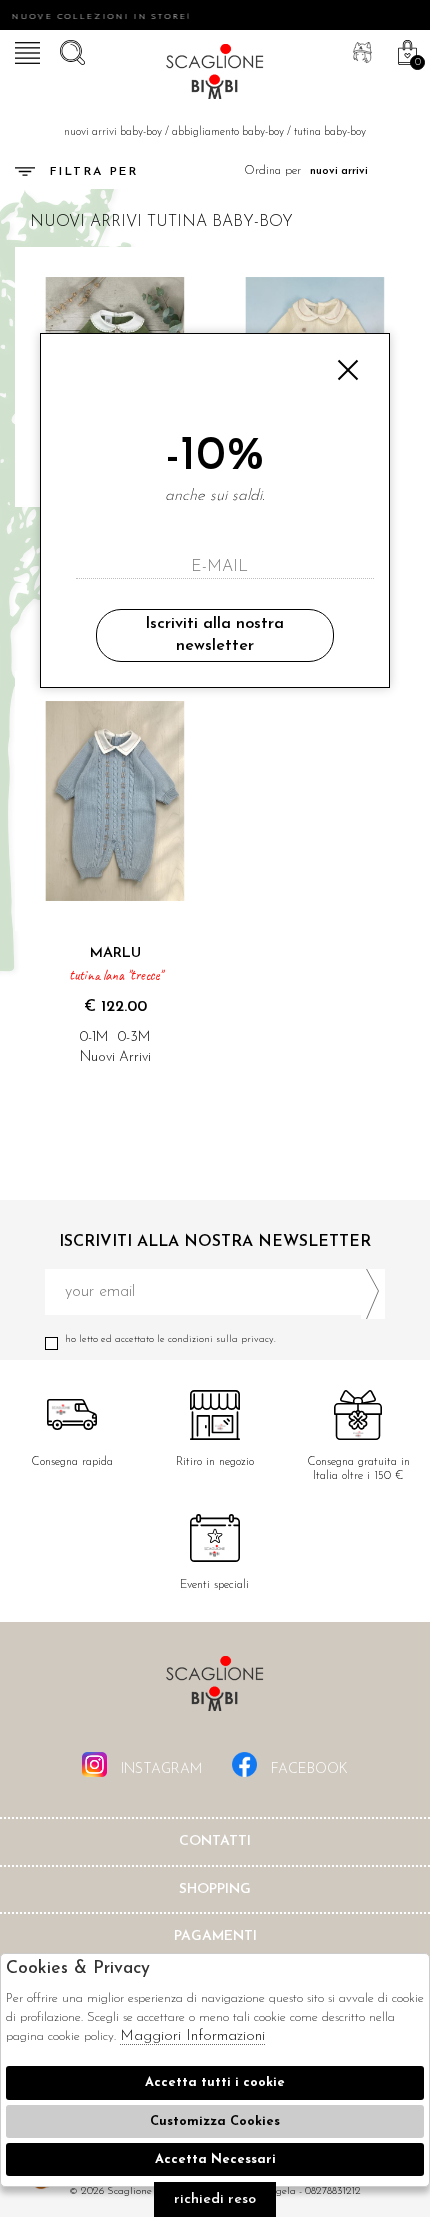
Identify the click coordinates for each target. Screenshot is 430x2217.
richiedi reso (215, 2199)
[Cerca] (70, 50)
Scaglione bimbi (215, 75)
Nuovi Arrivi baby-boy (113, 132)
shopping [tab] (215, 1889)
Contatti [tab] (215, 1841)
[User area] (360, 50)
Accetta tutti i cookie (215, 2082)
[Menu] (25, 50)
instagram (159, 1769)
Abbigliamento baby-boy (228, 132)
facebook (307, 1769)
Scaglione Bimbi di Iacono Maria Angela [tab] (215, 1689)
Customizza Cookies (215, 2121)
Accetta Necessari (215, 2159)
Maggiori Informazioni (192, 2036)
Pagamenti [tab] (215, 1936)
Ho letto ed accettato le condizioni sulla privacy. (170, 1339)
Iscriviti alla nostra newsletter (214, 635)
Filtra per (94, 172)
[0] (405, 50)
